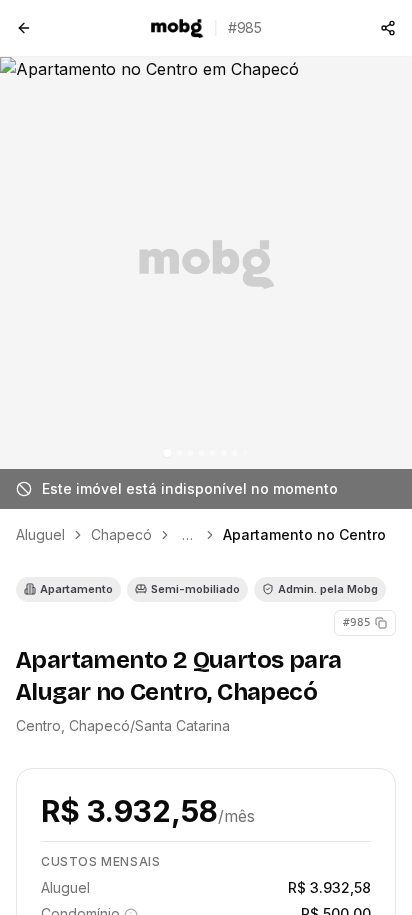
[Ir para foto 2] (180, 453)
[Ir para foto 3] (191, 453)
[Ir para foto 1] (168, 453)
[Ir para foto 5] (213, 453)
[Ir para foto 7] (235, 453)
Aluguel (40, 534)
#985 (357, 622)
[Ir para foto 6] (224, 453)
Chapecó (121, 534)
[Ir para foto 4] (202, 453)
